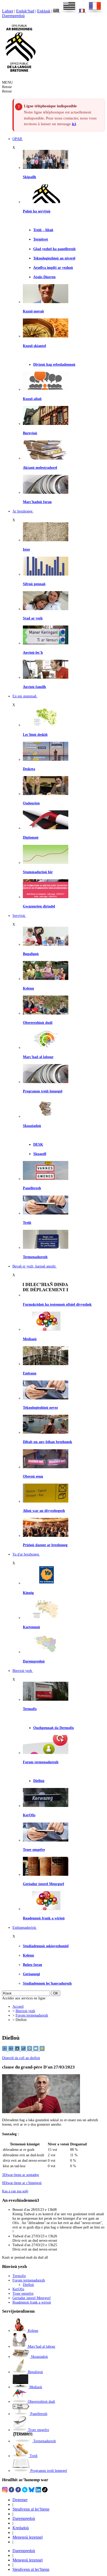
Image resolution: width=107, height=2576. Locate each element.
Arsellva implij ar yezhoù (53, 268)
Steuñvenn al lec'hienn (31, 2509)
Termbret (41, 239)
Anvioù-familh (34, 687)
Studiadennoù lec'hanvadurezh (47, 1983)
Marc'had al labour (38, 1057)
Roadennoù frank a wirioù (44, 1918)
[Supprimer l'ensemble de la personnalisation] (24, 2050)
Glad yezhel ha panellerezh (54, 249)
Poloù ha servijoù (37, 211)
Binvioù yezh (25, 2011)
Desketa (29, 769)
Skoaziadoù (32, 1126)
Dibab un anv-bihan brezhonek (48, 1442)
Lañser (8, 11)
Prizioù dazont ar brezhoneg (45, 1545)
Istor (26, 549)
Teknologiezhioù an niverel (54, 258)
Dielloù (39, 1781)
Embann (30, 1373)
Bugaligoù (31, 954)
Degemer (20, 2500)
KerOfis (29, 1815)
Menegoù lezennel (28, 2537)
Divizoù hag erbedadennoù (54, 364)
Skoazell (40, 1154)
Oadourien (31, 803)
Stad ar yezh (33, 618)
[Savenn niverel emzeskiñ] (46, 759)
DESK (38, 1144)
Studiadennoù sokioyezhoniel (46, 1946)
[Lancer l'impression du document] (30, 2050)
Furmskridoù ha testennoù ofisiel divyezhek (57, 1304)
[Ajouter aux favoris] (42, 2050)
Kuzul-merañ (33, 311)
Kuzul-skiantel (34, 346)
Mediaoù (30, 1339)
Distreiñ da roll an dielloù (21, 2058)
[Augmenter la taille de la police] (11, 2050)
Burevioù (30, 433)
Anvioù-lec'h (33, 652)
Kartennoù (31, 1627)
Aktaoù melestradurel (40, 468)
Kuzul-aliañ (32, 399)
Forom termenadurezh (41, 1762)
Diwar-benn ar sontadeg (21, 2175)
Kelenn (28, 988)
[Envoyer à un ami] (36, 2050)
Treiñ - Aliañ (43, 230)
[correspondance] (66, 11)
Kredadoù (21, 2528)
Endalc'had (25, 11)
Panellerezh (32, 1188)
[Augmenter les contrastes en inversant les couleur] (18, 2050)
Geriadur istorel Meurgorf (44, 1884)
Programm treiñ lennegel (43, 1091)
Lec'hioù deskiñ (35, 735)
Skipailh (29, 177)
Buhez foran (32, 1965)
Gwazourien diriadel (39, 906)
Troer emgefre (34, 1850)
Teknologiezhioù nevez (40, 1407)
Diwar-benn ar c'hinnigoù (22, 2183)
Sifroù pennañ (34, 584)
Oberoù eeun (33, 1476)
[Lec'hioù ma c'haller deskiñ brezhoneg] (46, 725)
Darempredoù (13, 16)
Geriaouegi (31, 1974)
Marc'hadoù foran (37, 502)
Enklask (44, 11)
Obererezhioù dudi (38, 1023)
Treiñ (27, 1223)
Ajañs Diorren (44, 277)
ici (74, 124)
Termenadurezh (35, 1257)
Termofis (30, 1709)
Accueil (18, 2006)
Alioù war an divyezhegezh (44, 1511)
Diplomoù (31, 837)
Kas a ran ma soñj (15, 2191)
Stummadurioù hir (38, 872)
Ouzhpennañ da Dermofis (53, 1728)
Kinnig (28, 1593)
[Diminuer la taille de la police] (5, 2050)
